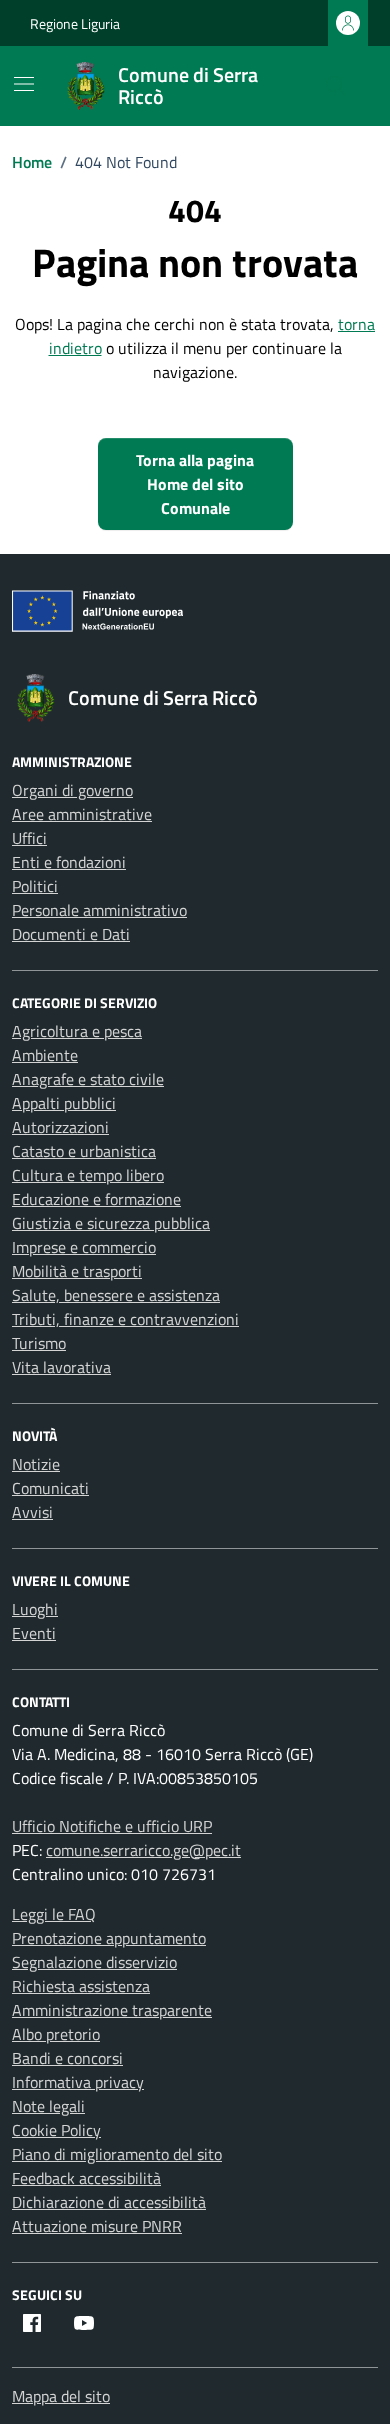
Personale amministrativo (99, 910)
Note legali (48, 2106)
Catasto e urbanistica (84, 1151)
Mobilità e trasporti (77, 1271)
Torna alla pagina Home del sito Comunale (195, 484)
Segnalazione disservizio (94, 1962)
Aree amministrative (82, 814)
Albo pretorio (56, 2034)
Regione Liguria (75, 23)
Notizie (36, 1464)
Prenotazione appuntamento (109, 1938)
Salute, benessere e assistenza (116, 1295)
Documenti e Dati (71, 934)
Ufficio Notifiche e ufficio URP (112, 1826)
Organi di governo (72, 790)
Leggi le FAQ (54, 1914)
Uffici (29, 838)
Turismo (39, 1343)
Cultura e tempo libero (88, 1175)
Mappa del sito (61, 2396)
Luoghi (35, 1609)
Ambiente (45, 1055)
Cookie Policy (56, 2130)
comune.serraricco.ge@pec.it (143, 1850)
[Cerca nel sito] (336, 86)
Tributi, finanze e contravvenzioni (125, 1319)
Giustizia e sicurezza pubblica (111, 1223)
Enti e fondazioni (69, 862)
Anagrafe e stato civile (88, 1079)
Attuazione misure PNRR (97, 2226)
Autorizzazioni (60, 1127)
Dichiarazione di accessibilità (109, 2202)
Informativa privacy (78, 2082)
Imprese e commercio (84, 1247)
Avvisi (32, 1512)
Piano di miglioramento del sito (117, 2154)
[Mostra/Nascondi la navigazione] (24, 84)
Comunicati (50, 1488)
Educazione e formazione (96, 1199)
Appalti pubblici (64, 1103)
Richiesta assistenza (81, 1986)
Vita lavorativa (61, 1367)
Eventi (34, 1633)
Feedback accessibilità (86, 2178)
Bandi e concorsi (67, 2058)
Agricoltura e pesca (77, 1031)
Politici (35, 886)
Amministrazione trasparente (112, 2010)
